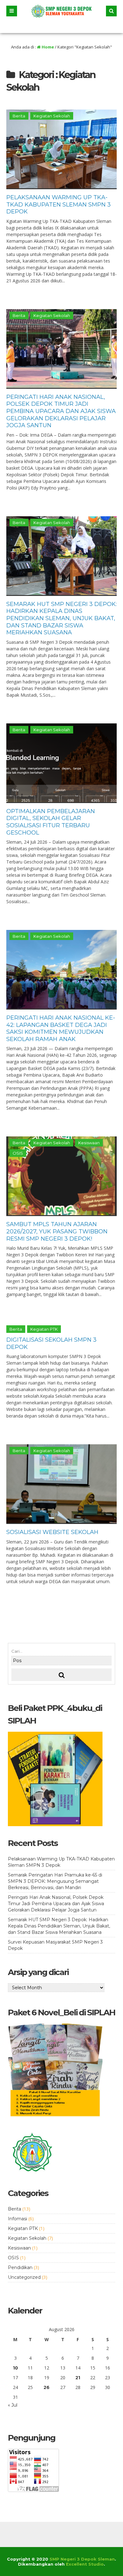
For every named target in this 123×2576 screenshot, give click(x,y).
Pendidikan (20, 2267)
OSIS (18, 1153)
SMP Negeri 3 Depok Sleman (82, 2559)
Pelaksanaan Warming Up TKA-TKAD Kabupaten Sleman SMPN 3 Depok (59, 204)
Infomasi (18, 2219)
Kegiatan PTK (44, 1329)
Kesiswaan (89, 1143)
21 (78, 2378)
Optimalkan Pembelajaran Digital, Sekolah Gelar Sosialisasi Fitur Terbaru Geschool (51, 822)
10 (15, 2368)
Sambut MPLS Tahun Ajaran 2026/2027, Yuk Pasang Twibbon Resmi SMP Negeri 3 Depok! (57, 1231)
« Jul (13, 2405)
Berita (19, 116)
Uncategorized (24, 2277)
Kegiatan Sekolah (52, 116)
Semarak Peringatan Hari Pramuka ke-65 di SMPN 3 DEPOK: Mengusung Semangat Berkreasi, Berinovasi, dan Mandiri (55, 1881)
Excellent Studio (85, 2564)
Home (47, 47)
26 (47, 2387)
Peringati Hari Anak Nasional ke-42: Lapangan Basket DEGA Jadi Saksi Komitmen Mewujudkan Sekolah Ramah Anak (61, 1028)
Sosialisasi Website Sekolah (52, 1532)
